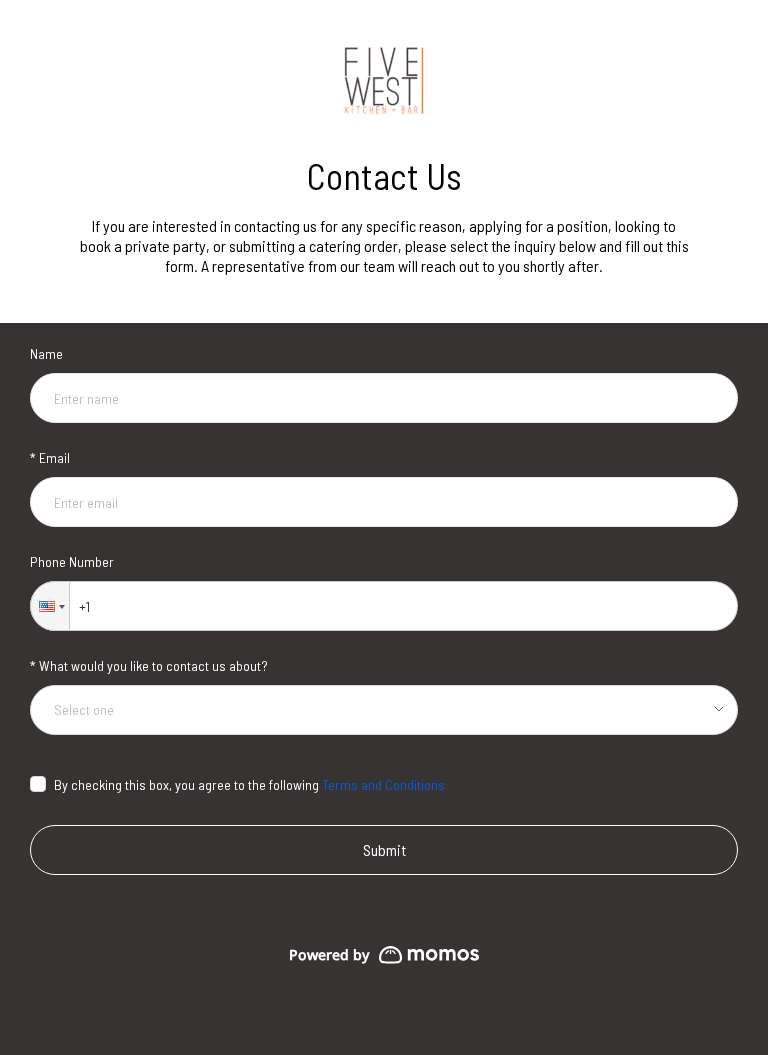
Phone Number (72, 561)
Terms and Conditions (383, 784)
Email (54, 457)
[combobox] (377, 710)
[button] (50, 606)
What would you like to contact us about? (153, 665)
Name (46, 353)
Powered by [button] (329, 954)
